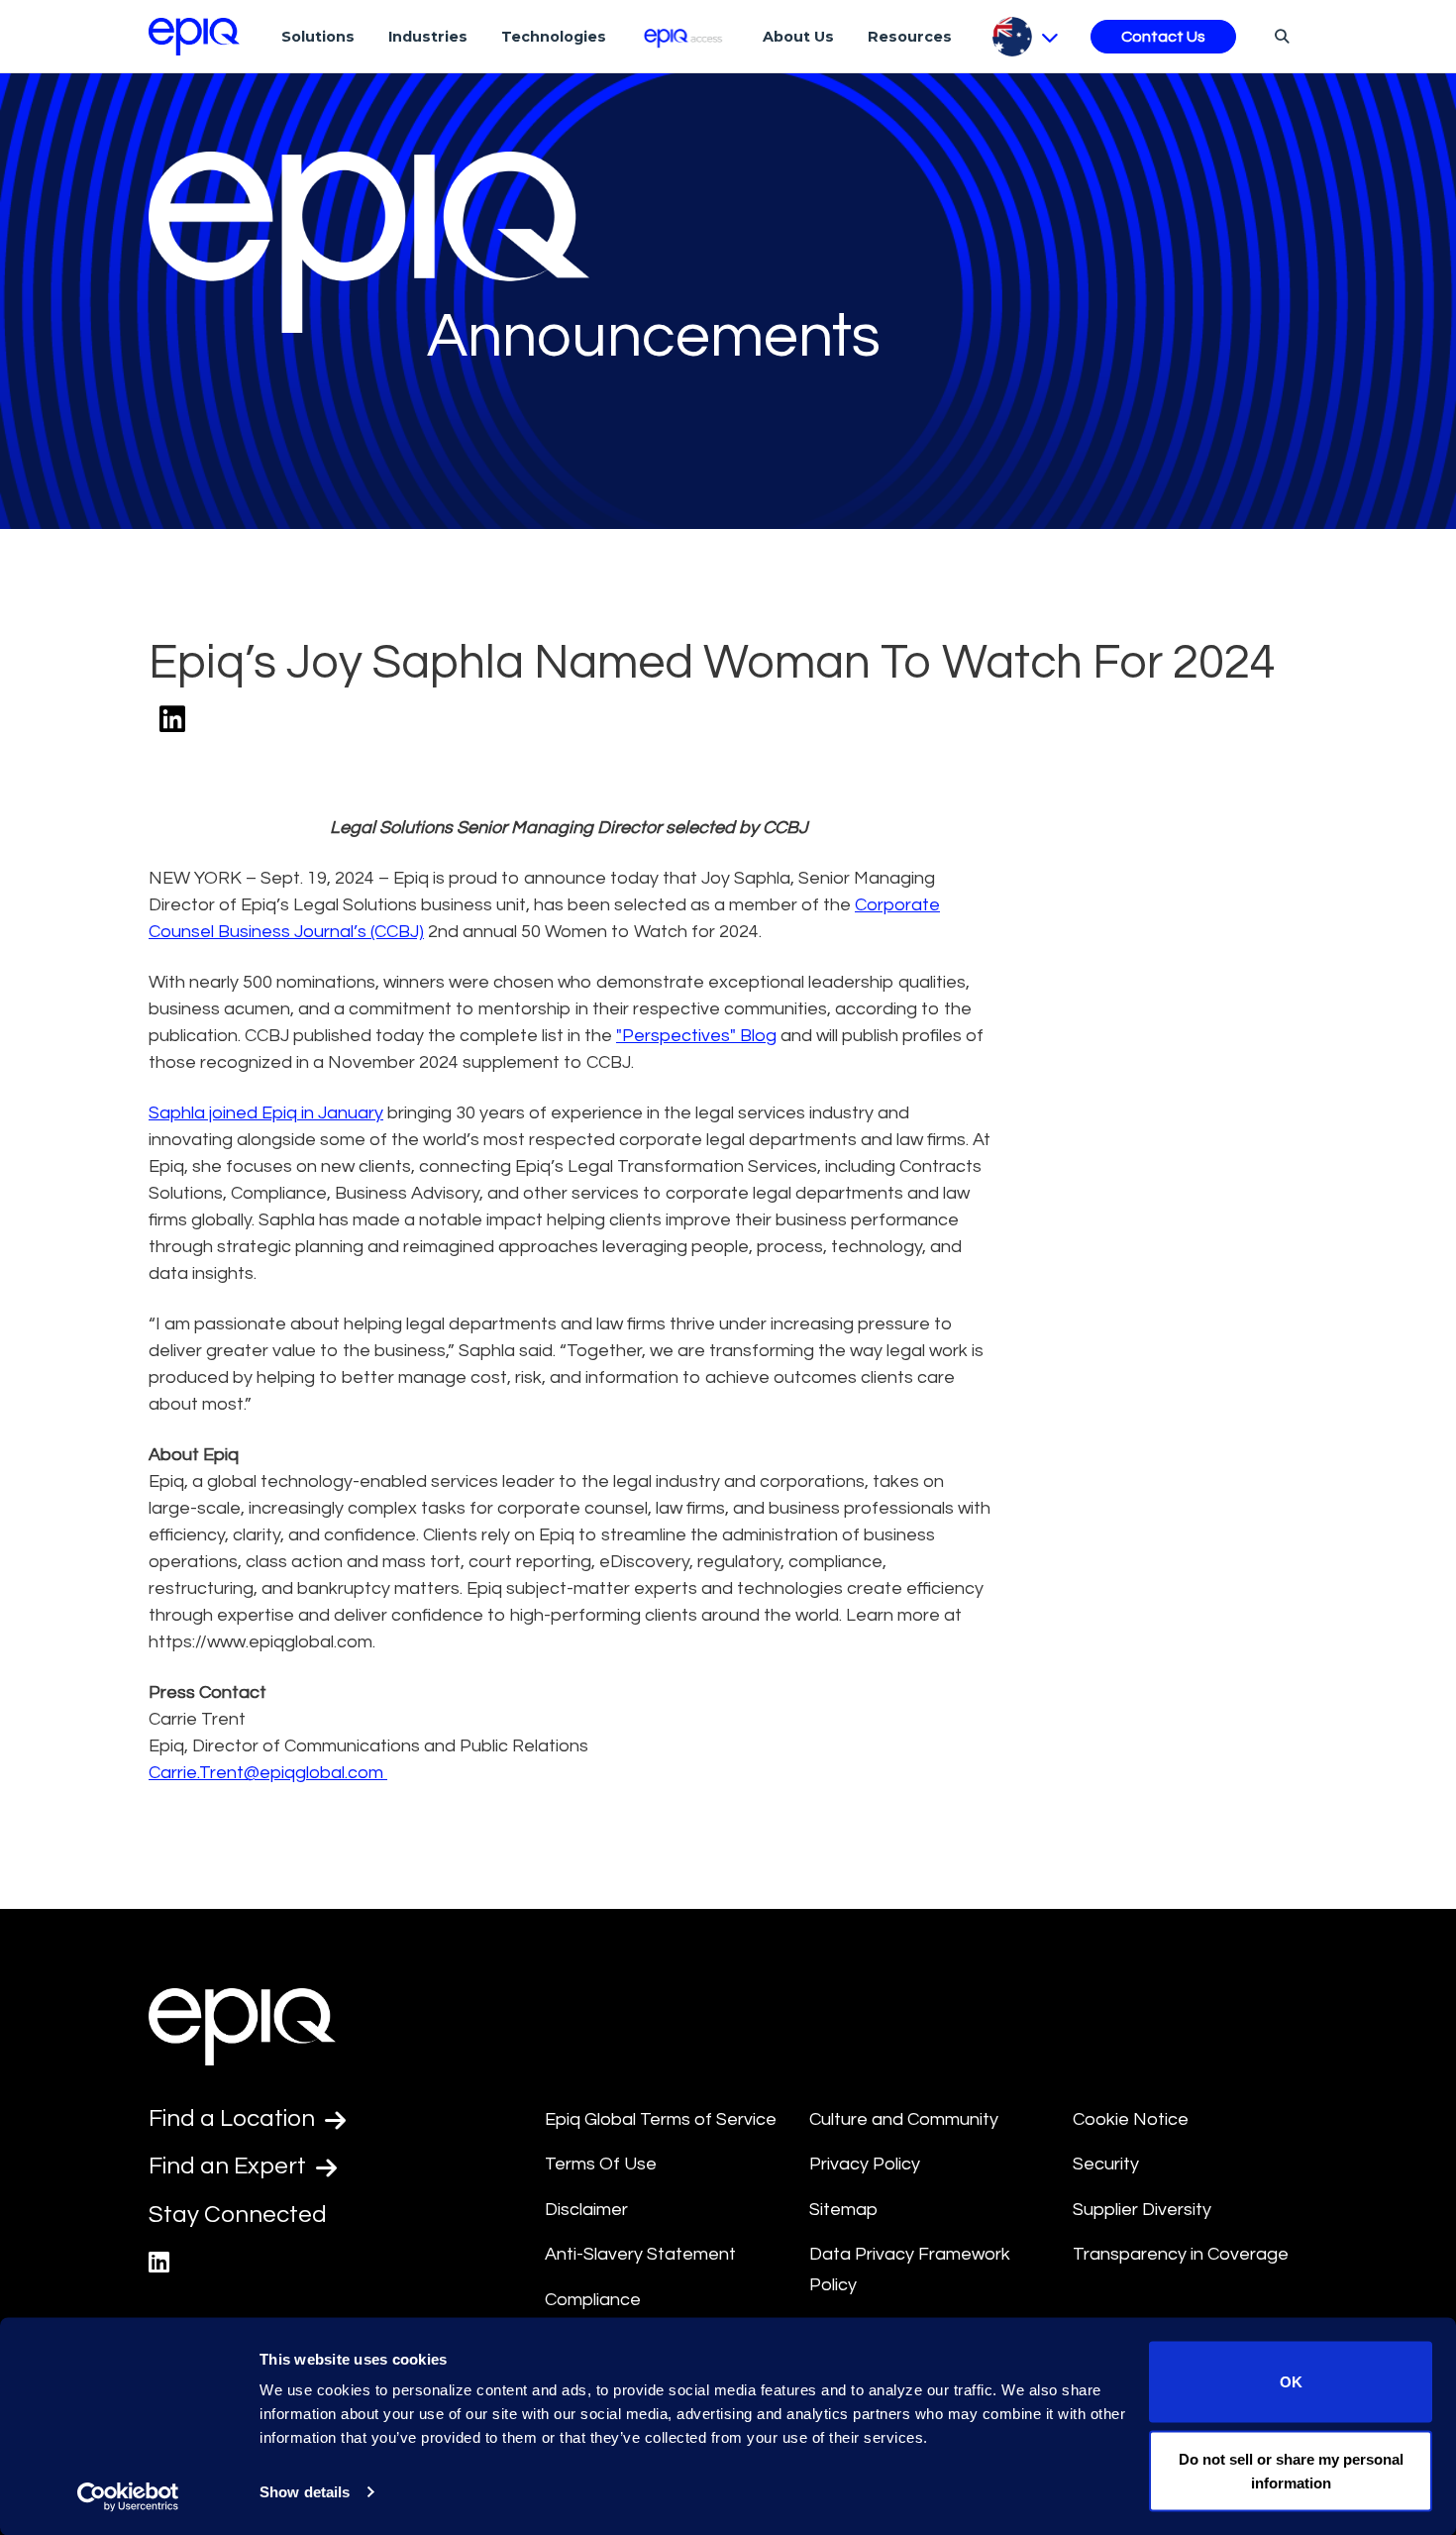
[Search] (1279, 36)
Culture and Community (904, 2119)
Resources (910, 37)
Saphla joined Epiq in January (266, 1113)
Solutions (318, 37)
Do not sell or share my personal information (1291, 2470)
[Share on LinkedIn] (172, 721)
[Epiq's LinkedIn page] (159, 2263)
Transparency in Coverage (1181, 2254)
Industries (428, 37)
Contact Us (1163, 37)
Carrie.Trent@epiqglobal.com (268, 1773)
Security (1106, 2164)
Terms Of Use (601, 2164)
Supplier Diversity (1142, 2210)
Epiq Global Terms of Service (661, 2119)
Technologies (554, 37)
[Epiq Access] (685, 36)
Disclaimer (586, 2210)
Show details (305, 2492)
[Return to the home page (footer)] (194, 37)
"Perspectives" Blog (696, 1036)
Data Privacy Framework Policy (910, 2270)
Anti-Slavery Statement (640, 2254)
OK (1291, 2382)
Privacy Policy (865, 2164)
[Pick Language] (1026, 37)
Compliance (593, 2300)
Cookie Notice (1131, 2119)
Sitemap (843, 2210)
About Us (798, 37)
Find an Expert (230, 2166)
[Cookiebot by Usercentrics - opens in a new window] (128, 2496)
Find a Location (234, 2118)
